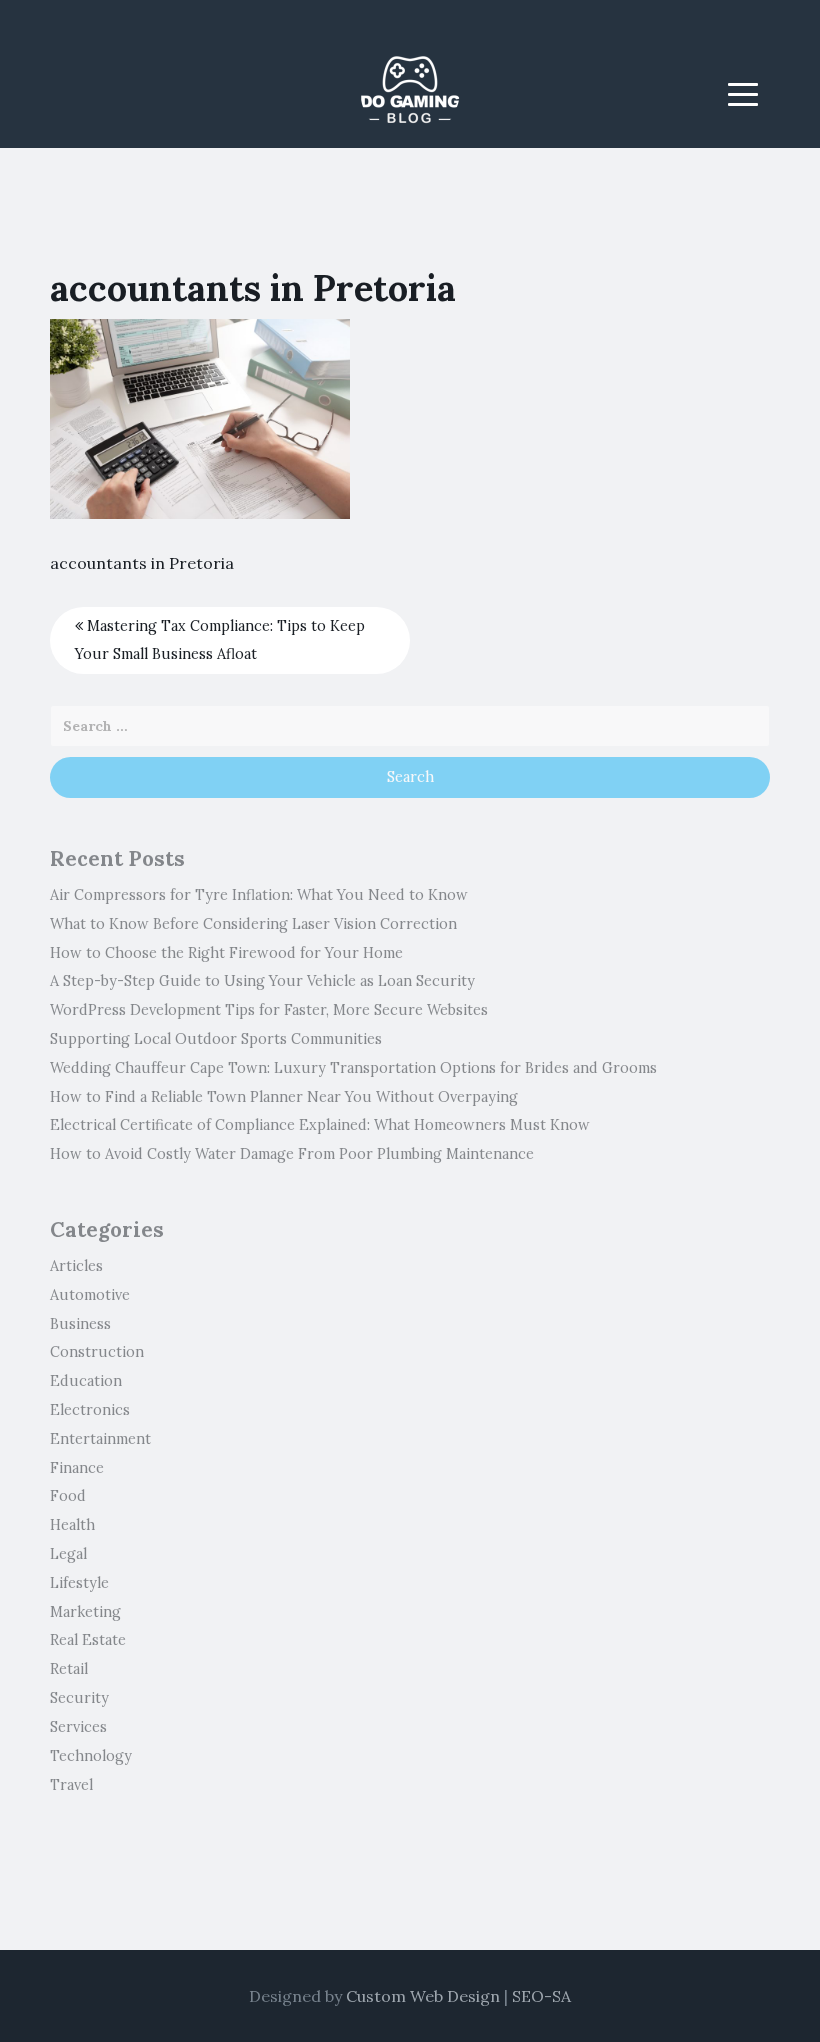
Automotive (90, 1295)
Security (79, 1698)
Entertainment (100, 1439)
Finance (77, 1468)
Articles (76, 1266)
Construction (97, 1352)
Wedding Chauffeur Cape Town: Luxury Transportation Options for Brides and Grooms (353, 1068)
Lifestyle (79, 1583)
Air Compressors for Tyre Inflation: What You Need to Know (259, 895)
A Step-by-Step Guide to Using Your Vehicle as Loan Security (262, 981)
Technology (91, 1756)
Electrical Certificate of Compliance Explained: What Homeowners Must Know (320, 1125)
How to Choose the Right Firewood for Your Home (226, 953)
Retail (69, 1669)
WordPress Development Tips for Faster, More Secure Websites (269, 1010)
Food (68, 1496)
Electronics (90, 1410)
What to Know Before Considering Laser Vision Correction (253, 924)
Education (86, 1381)
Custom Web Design (423, 1996)
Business (80, 1324)
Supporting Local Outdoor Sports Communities (216, 1039)
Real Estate (88, 1640)
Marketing (85, 1612)
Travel (71, 1785)
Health (72, 1525)
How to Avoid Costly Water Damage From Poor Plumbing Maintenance (292, 1154)
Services (78, 1727)
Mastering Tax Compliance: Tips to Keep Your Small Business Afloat (220, 640)
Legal (68, 1554)
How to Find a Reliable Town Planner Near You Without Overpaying (284, 1097)
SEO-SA (541, 1996)
